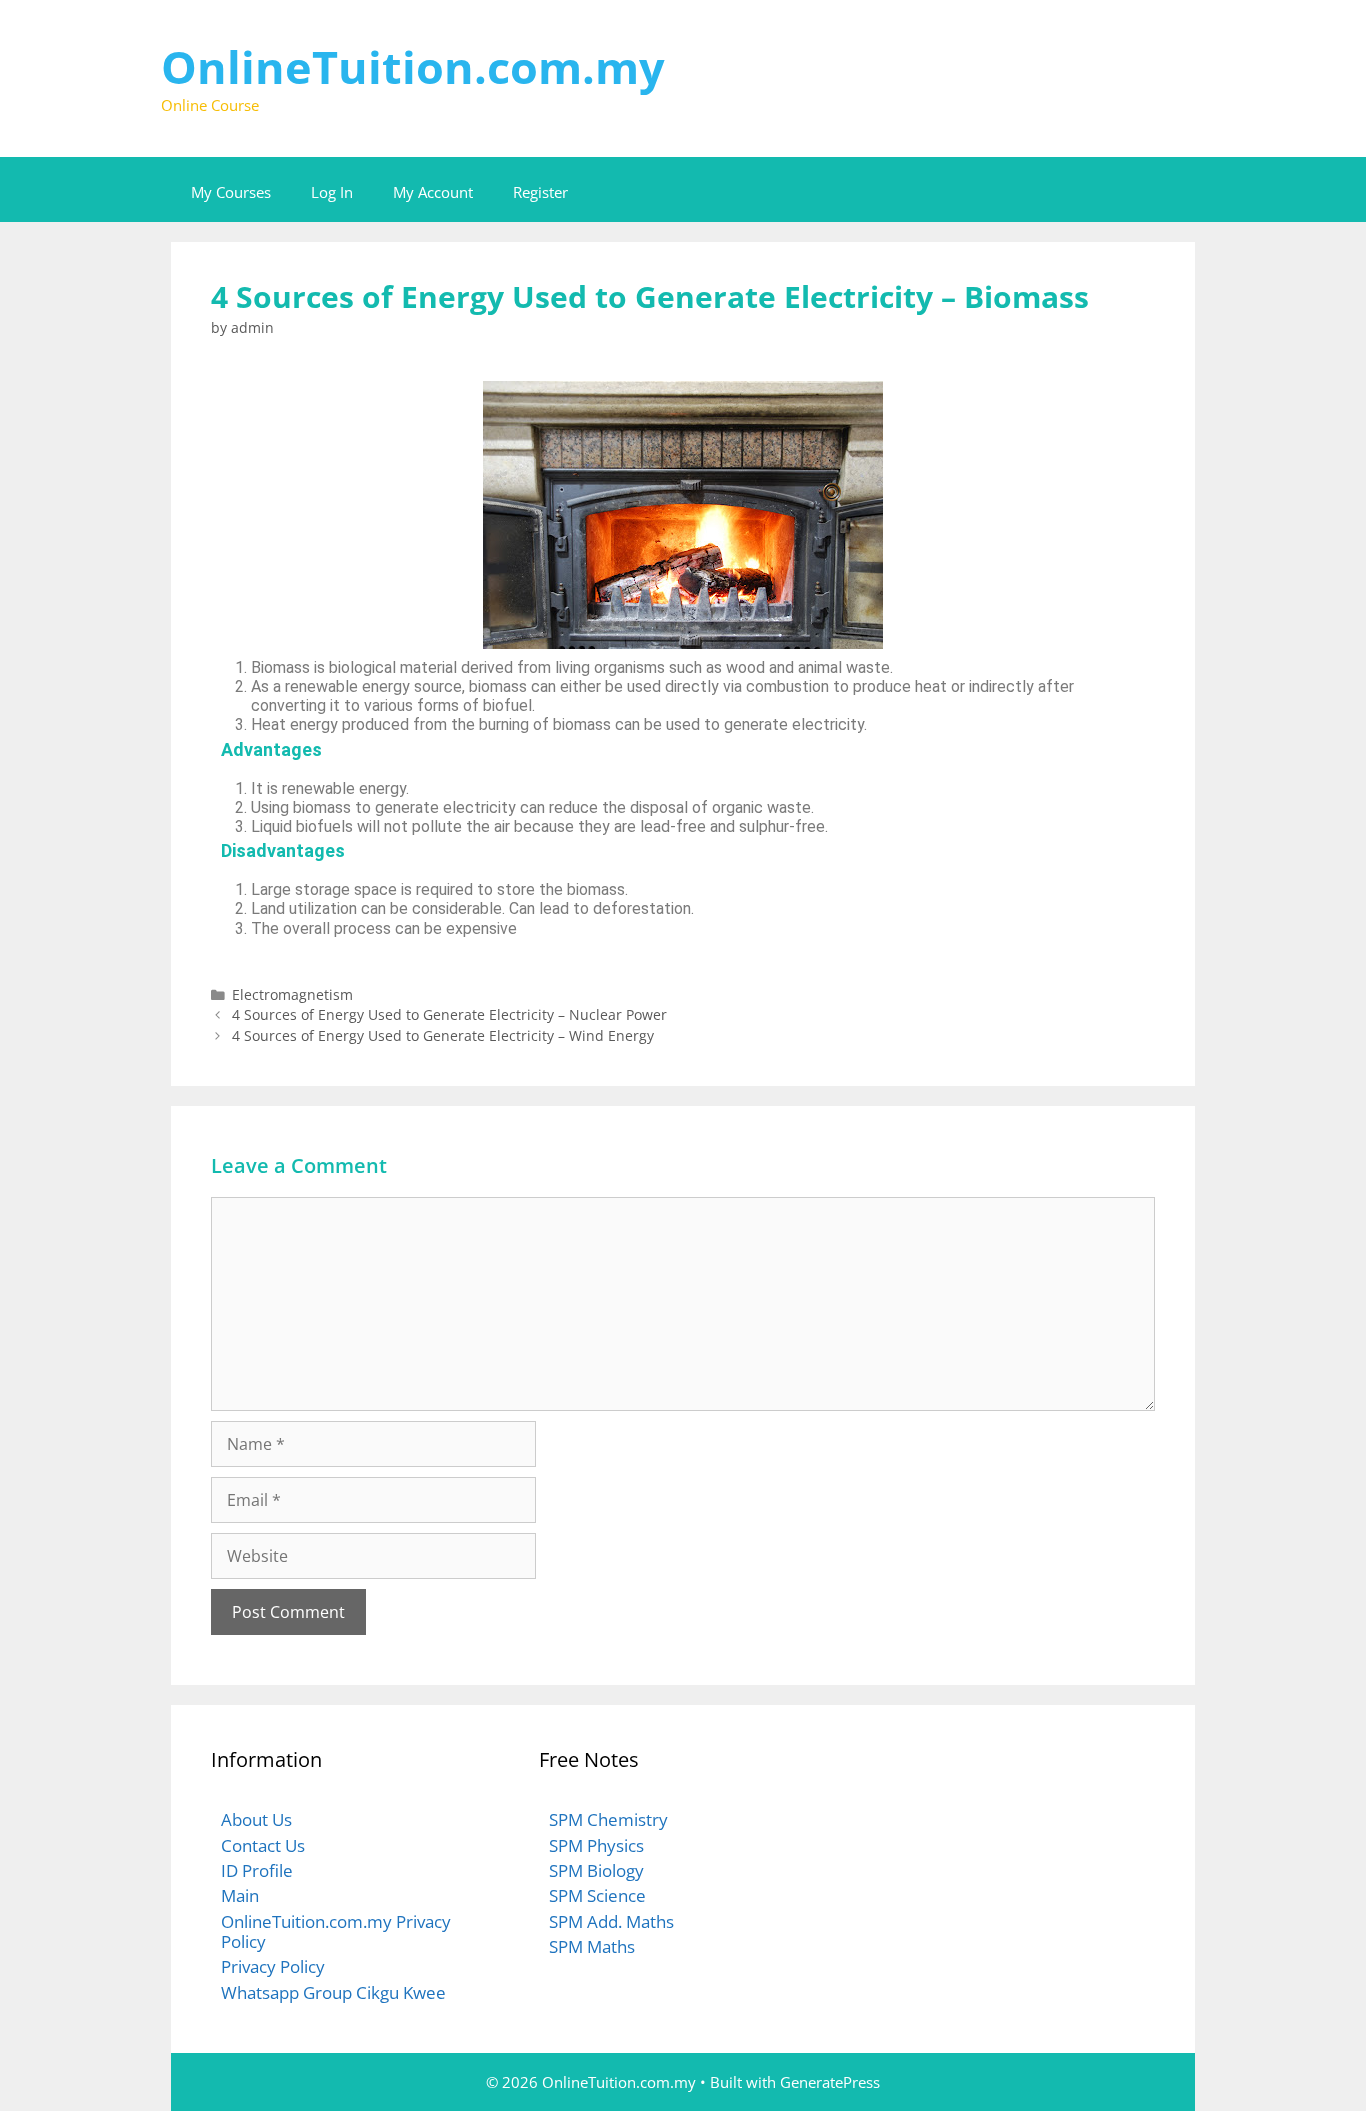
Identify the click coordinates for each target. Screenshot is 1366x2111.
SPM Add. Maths (611, 1921)
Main (240, 1895)
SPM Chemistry (608, 1819)
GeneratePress (830, 2082)
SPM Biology (596, 1870)
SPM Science (597, 1895)
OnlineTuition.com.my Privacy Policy (336, 1931)
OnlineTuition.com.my (413, 66)
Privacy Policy (273, 1966)
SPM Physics (596, 1845)
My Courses (231, 192)
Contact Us (263, 1845)
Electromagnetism (292, 994)
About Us (256, 1819)
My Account (433, 192)
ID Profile (257, 1870)
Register (540, 192)
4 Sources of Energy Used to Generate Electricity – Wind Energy (443, 1035)
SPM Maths (592, 1946)
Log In (332, 192)
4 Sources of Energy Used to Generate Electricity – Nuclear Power (449, 1014)
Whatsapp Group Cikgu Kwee (333, 1992)
